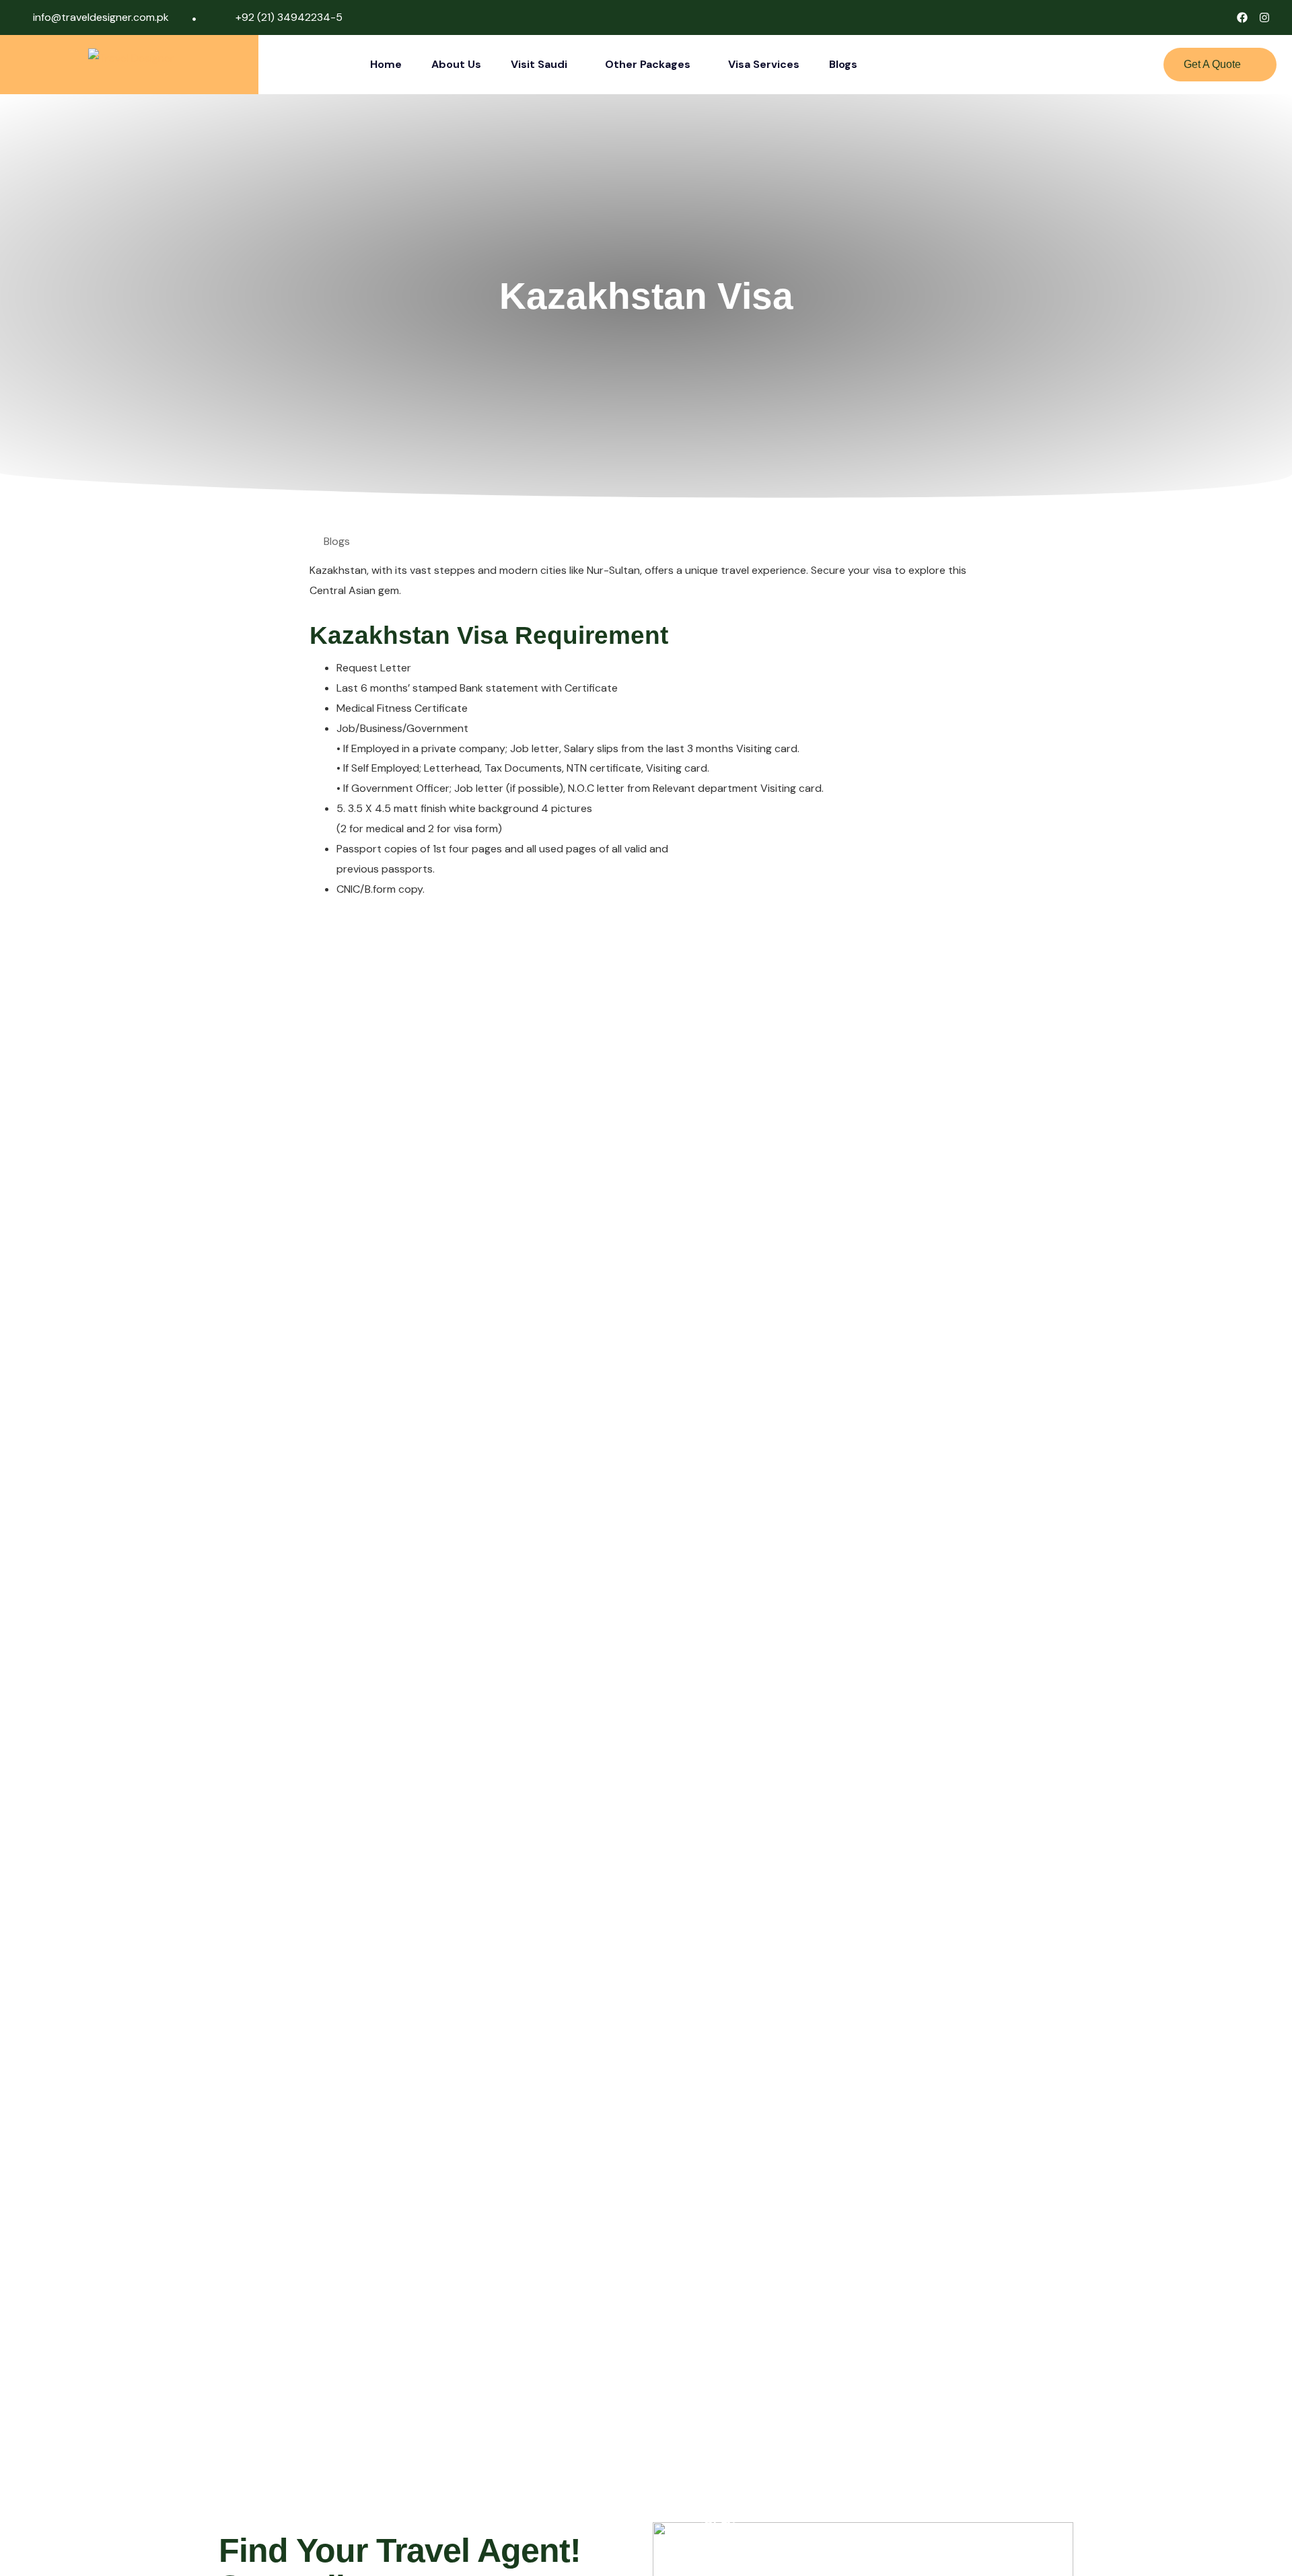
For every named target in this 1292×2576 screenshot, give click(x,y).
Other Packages (648, 64)
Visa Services (764, 64)
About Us (456, 64)
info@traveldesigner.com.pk (101, 17)
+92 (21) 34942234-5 (289, 17)
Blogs (843, 64)
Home (386, 64)
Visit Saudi (539, 64)
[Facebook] (1242, 17)
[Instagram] (1264, 17)
